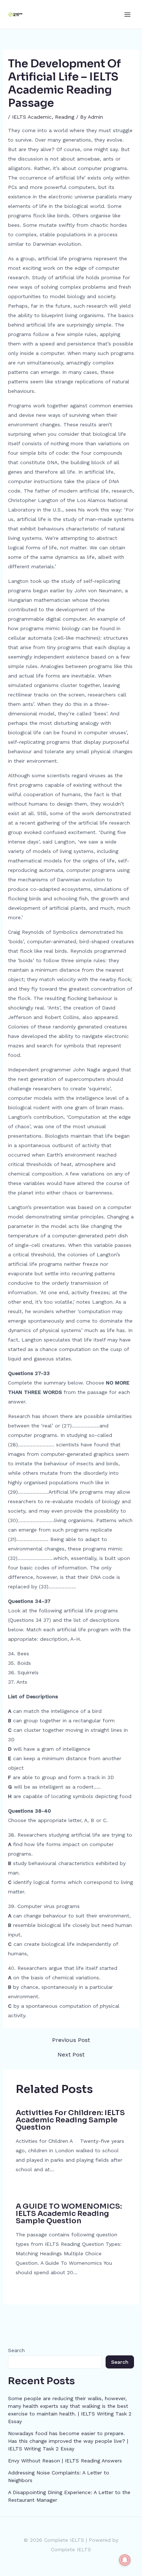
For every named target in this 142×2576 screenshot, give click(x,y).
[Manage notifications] (125, 2560)
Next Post (71, 2055)
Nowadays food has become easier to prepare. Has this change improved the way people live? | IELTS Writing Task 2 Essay (68, 2441)
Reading (65, 117)
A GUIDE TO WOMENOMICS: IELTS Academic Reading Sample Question (69, 2214)
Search (16, 2350)
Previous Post (71, 2040)
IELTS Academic (32, 117)
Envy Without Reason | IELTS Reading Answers (65, 2461)
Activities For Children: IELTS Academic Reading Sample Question (70, 2120)
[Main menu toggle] (127, 14)
